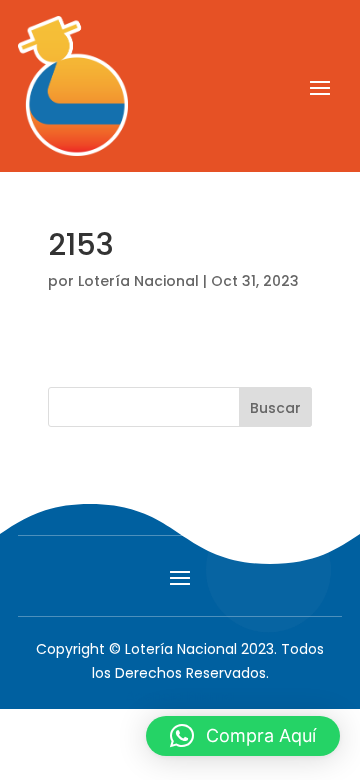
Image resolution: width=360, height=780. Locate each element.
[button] (243, 736)
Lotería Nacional (138, 281)
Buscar (275, 408)
